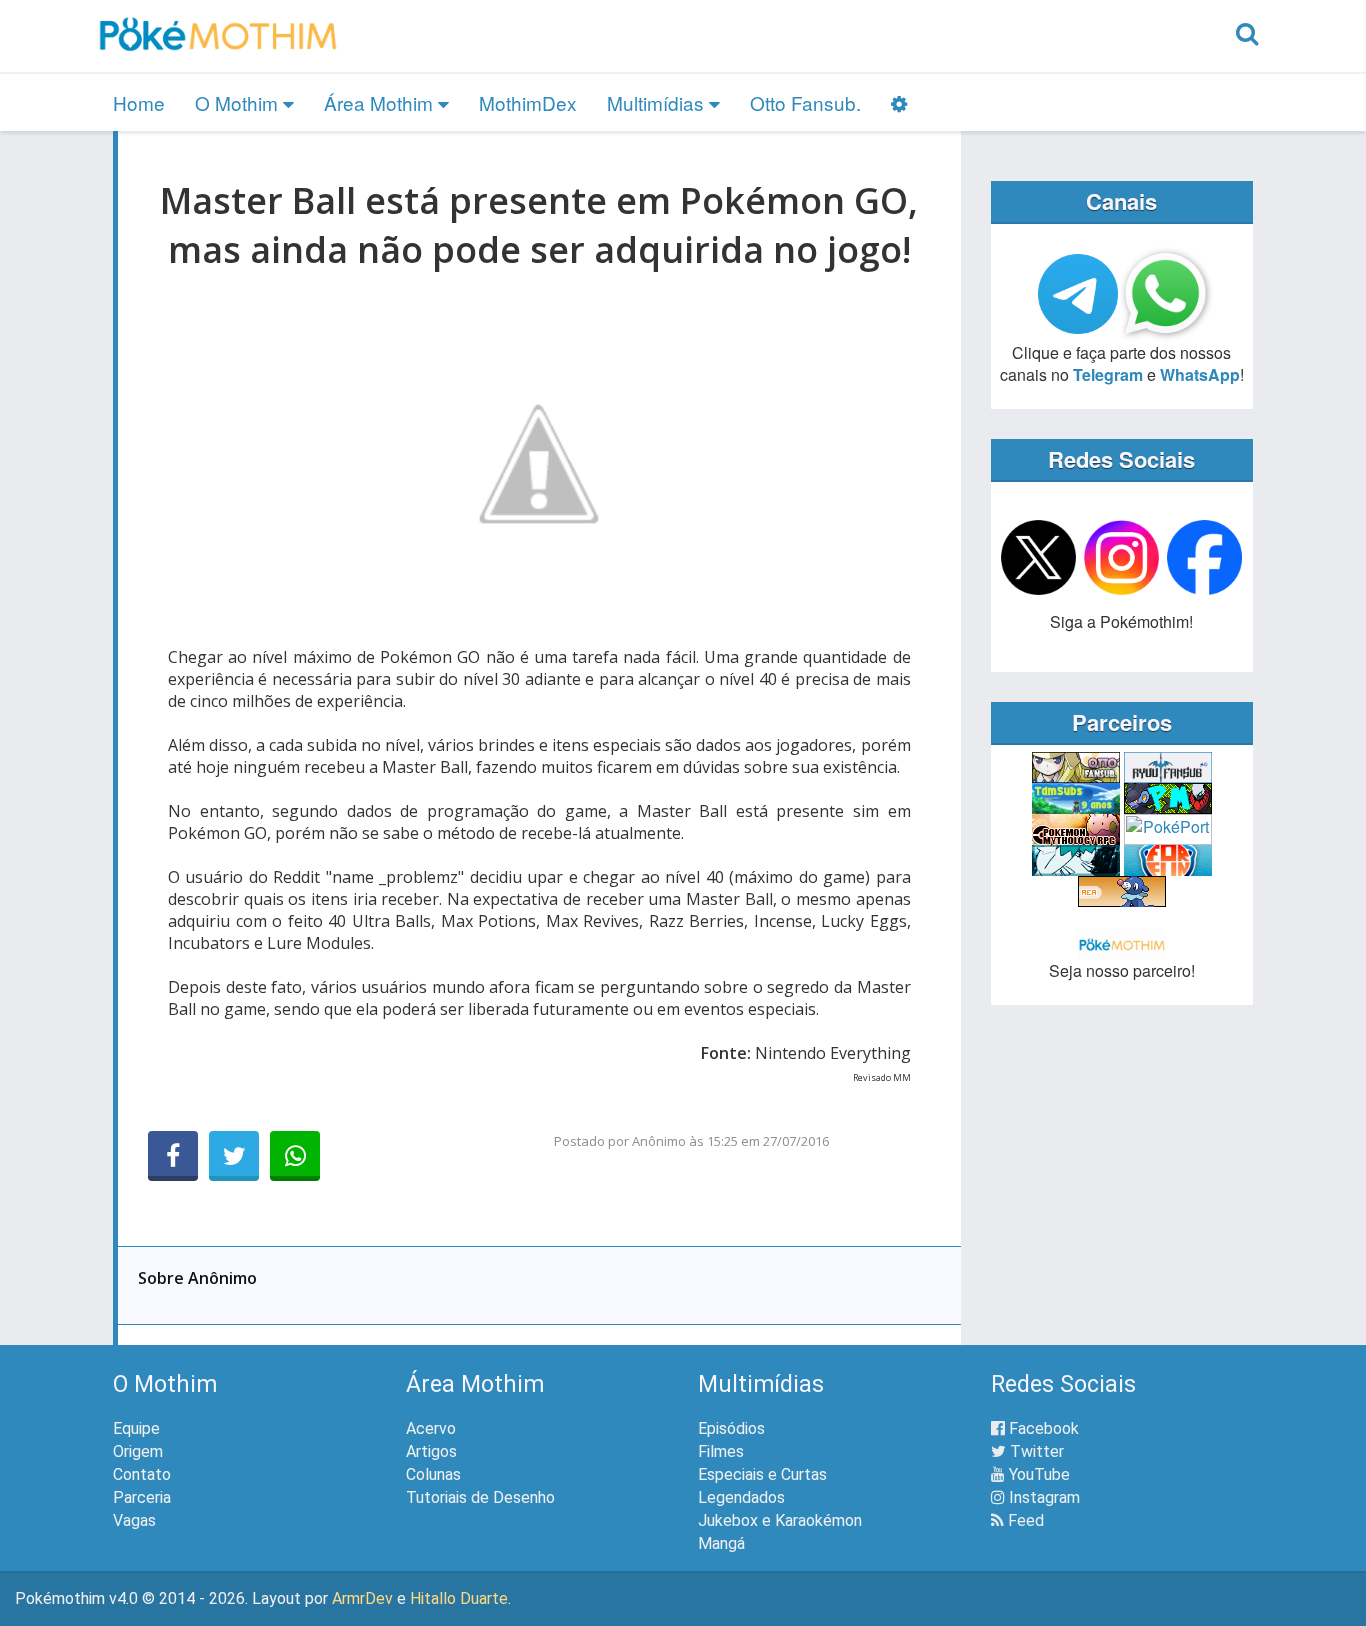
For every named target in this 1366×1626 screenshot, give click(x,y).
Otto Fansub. (805, 102)
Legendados (741, 1497)
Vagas (134, 1520)
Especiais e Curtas (762, 1474)
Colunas (433, 1474)
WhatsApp (1200, 374)
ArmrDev (362, 1598)
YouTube (1037, 1474)
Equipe (136, 1428)
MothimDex (528, 102)
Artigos (431, 1451)
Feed (1024, 1520)
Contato (142, 1474)
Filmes (721, 1451)
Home (139, 102)
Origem (138, 1451)
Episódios (731, 1428)
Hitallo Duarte (459, 1598)
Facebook (1042, 1428)
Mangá (721, 1543)
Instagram (1042, 1497)
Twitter (1035, 1451)
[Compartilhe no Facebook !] (173, 1156)
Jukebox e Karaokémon (780, 1520)
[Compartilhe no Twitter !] (234, 1156)
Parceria (142, 1497)
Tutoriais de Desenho (480, 1497)
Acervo (431, 1428)
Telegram (1108, 374)
